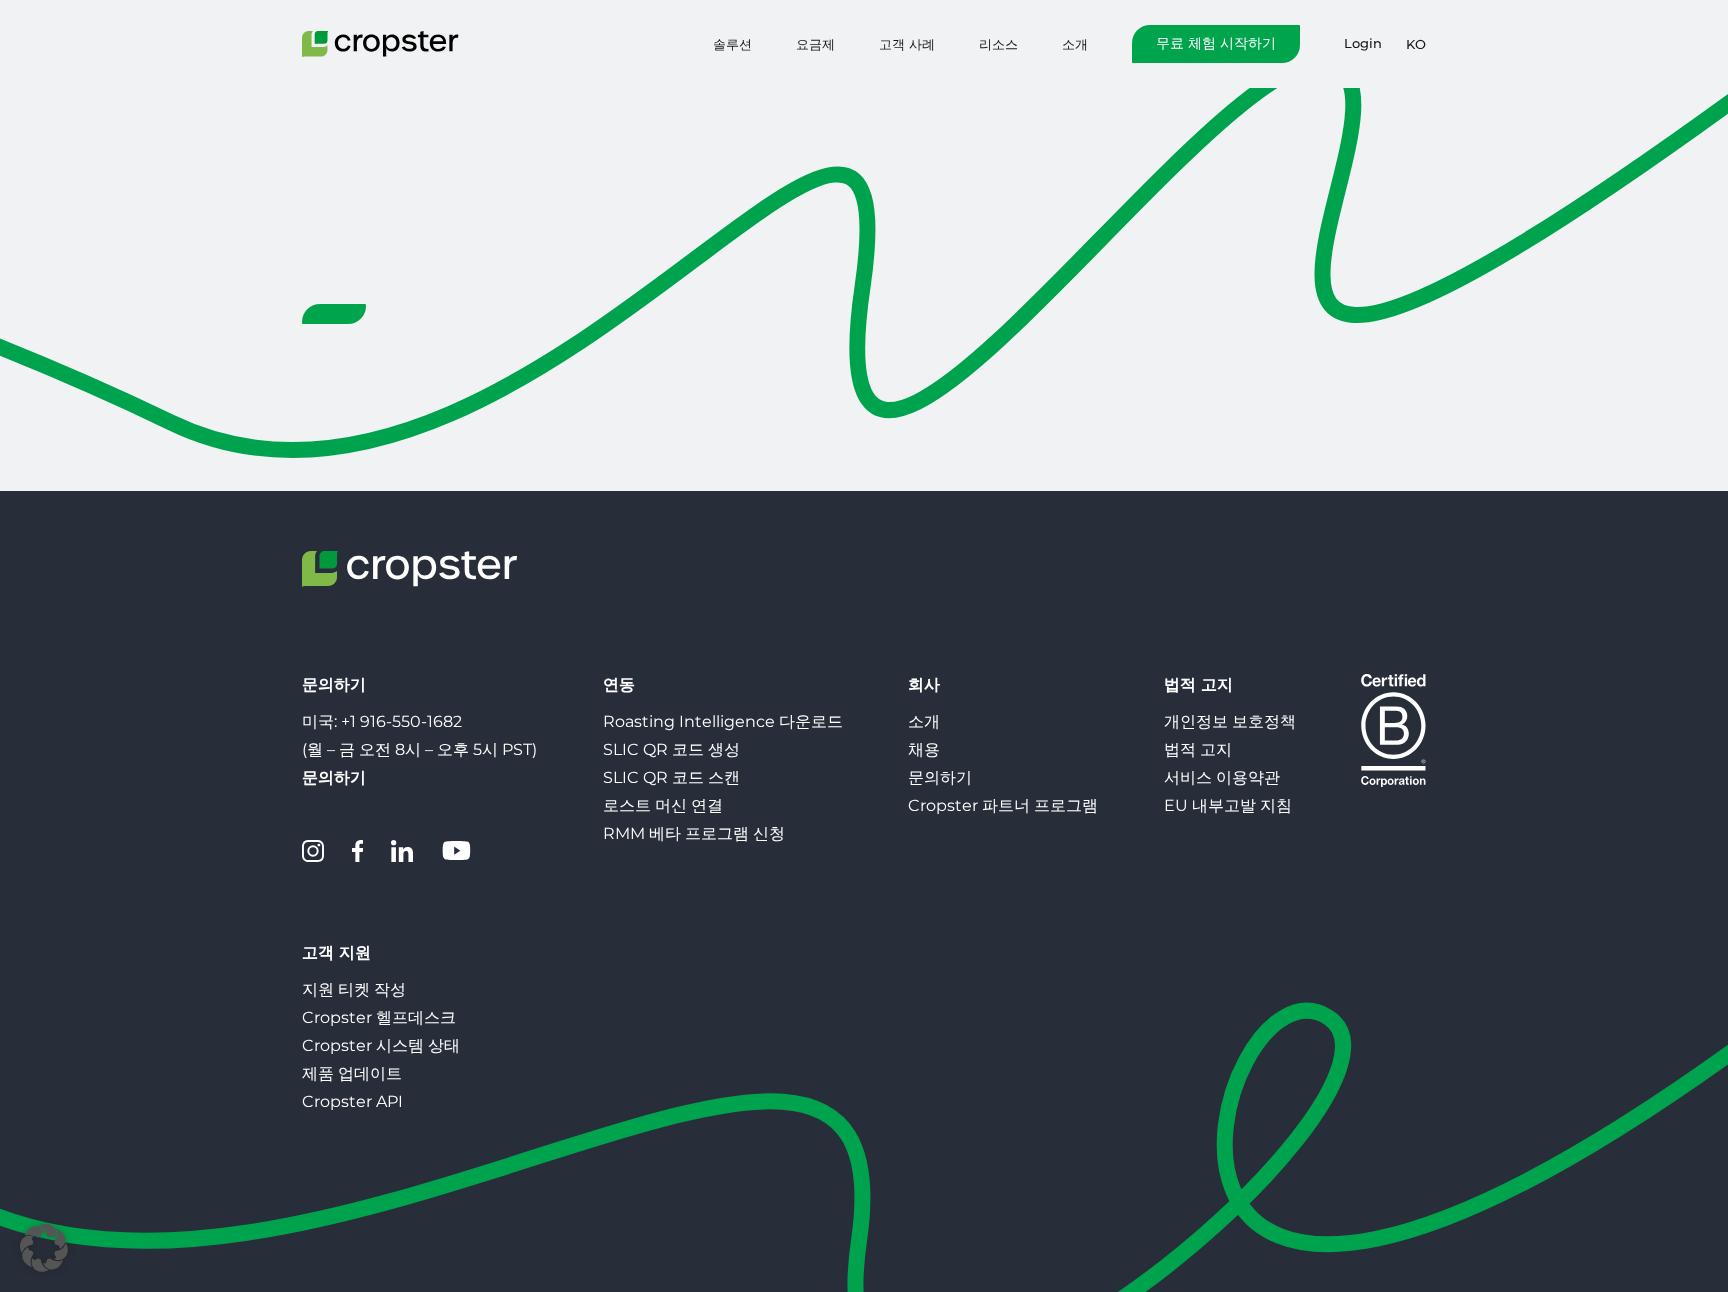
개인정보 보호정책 (1230, 721)
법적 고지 (1198, 684)
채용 (924, 749)
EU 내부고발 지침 (1228, 805)
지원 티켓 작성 (354, 989)
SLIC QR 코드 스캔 (671, 777)
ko (1416, 44)
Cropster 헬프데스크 (379, 1017)
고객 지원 (336, 952)
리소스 (998, 44)
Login (1363, 43)
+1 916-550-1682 (401, 721)
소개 (1075, 44)
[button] (44, 1248)
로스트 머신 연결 (663, 805)
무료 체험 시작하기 (1216, 43)
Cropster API (352, 1101)
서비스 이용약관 (1222, 777)
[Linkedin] (402, 851)
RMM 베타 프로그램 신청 (694, 833)
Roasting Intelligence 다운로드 (723, 721)
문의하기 (940, 777)
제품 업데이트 (352, 1073)
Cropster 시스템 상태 (381, 1045)
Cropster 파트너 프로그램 (1003, 805)
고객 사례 (907, 44)
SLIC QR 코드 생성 (671, 749)
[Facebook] (357, 851)
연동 (619, 684)
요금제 (815, 44)
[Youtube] (456, 851)
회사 (924, 684)
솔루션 (732, 44)
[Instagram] (313, 851)
